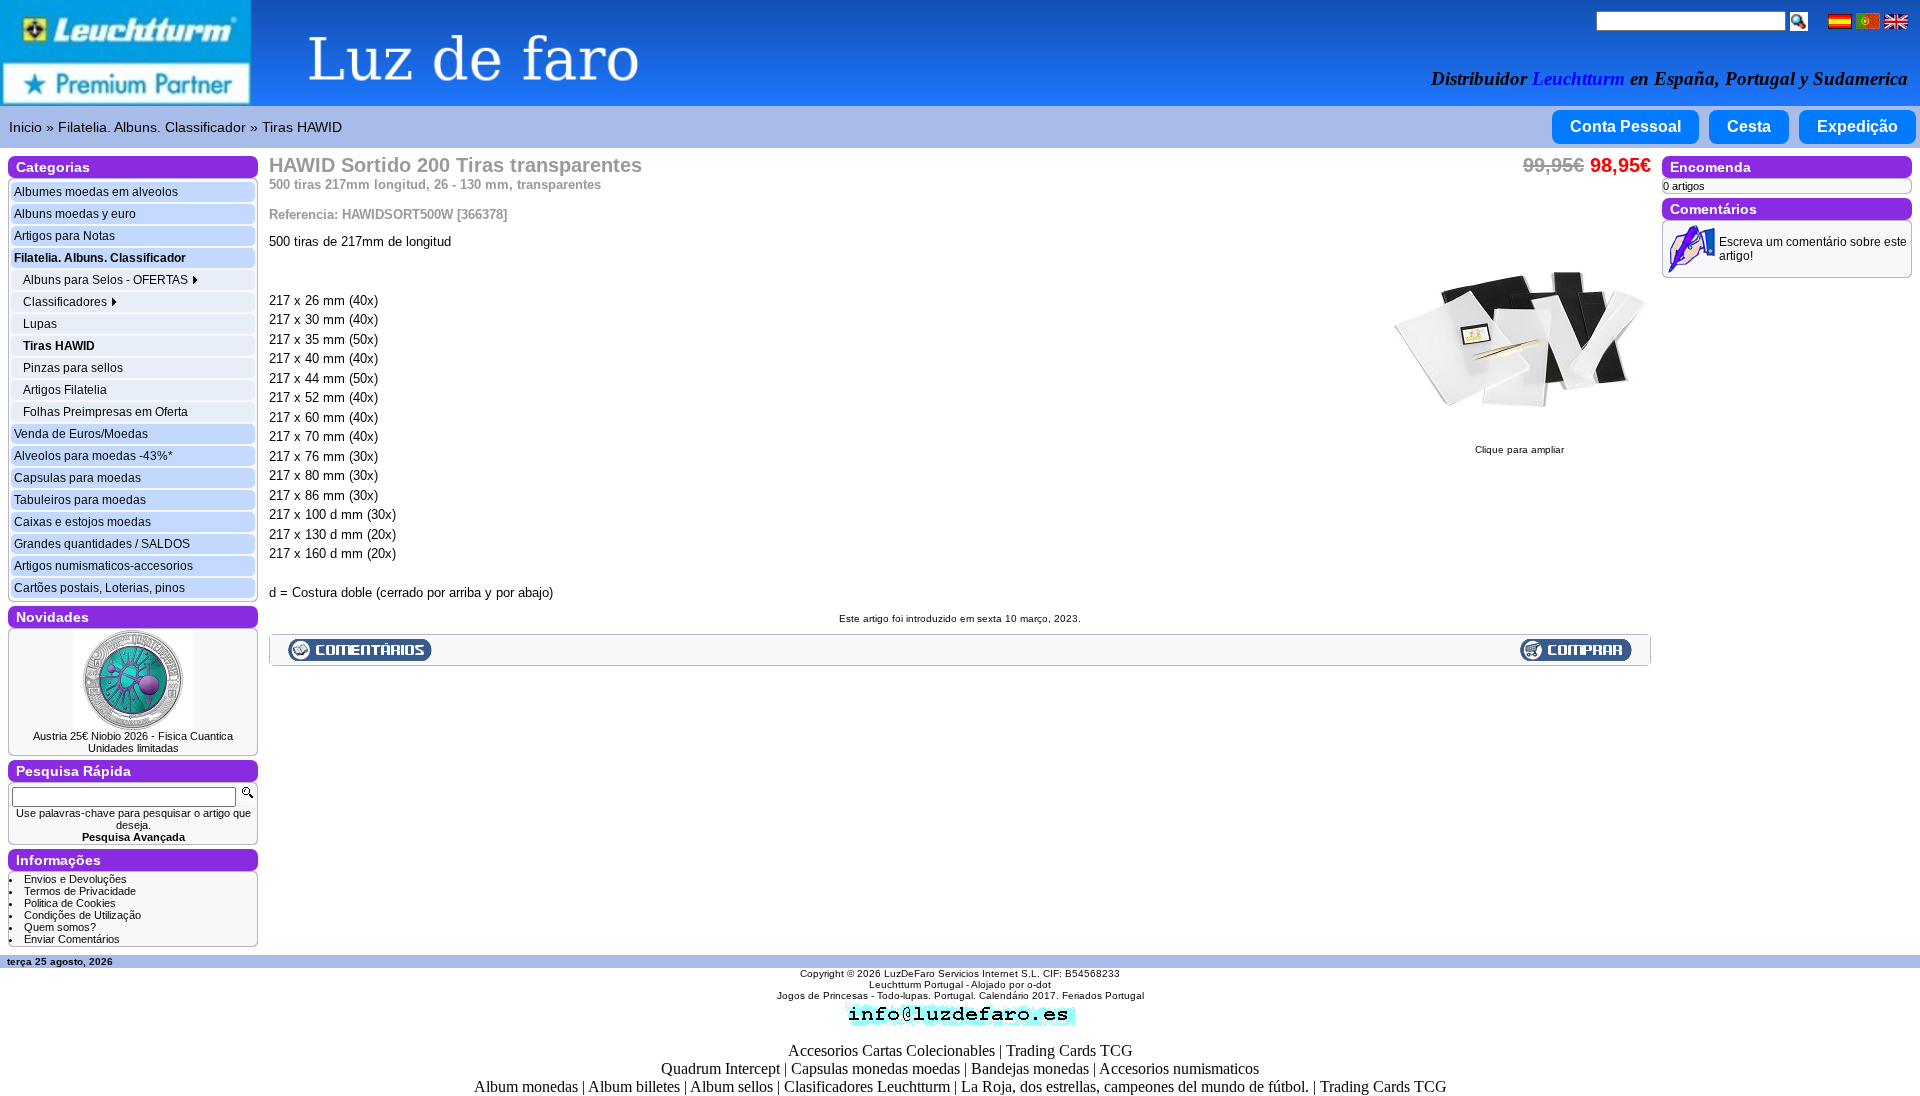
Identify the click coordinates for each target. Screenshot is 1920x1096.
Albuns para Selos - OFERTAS (107, 280)
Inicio (25, 127)
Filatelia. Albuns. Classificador (152, 127)
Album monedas (526, 1086)
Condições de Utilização (82, 915)
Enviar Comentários (72, 939)
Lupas (40, 324)
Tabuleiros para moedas (80, 500)
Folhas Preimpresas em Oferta (105, 412)
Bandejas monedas (1030, 1068)
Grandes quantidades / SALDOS (102, 544)
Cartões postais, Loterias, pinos (99, 588)
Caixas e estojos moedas (82, 522)
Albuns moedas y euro (75, 214)
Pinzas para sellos (73, 368)
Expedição (1857, 126)
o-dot (1039, 984)
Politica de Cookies (70, 903)
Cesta (1749, 126)
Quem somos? (60, 927)
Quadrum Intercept (720, 1068)
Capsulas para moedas (77, 478)
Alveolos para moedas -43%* (93, 456)
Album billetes (634, 1086)
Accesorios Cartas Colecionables (891, 1050)
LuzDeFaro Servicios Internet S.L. (962, 973)
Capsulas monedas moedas (875, 1068)
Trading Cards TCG (1069, 1050)
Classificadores (66, 302)
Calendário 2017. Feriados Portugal (1061, 995)
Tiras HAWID (302, 127)
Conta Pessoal (1625, 126)
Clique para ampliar (1519, 449)
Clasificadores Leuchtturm (867, 1086)
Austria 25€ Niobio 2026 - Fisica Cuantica (133, 736)
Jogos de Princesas (822, 995)
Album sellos (731, 1086)
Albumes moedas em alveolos (96, 192)
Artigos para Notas (64, 236)
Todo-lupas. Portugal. (926, 995)
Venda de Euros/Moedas (81, 434)
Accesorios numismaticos (1179, 1068)
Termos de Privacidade (80, 891)
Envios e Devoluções (75, 879)
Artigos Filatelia (65, 390)
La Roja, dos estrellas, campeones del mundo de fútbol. (1135, 1086)
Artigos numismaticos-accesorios (103, 566)
